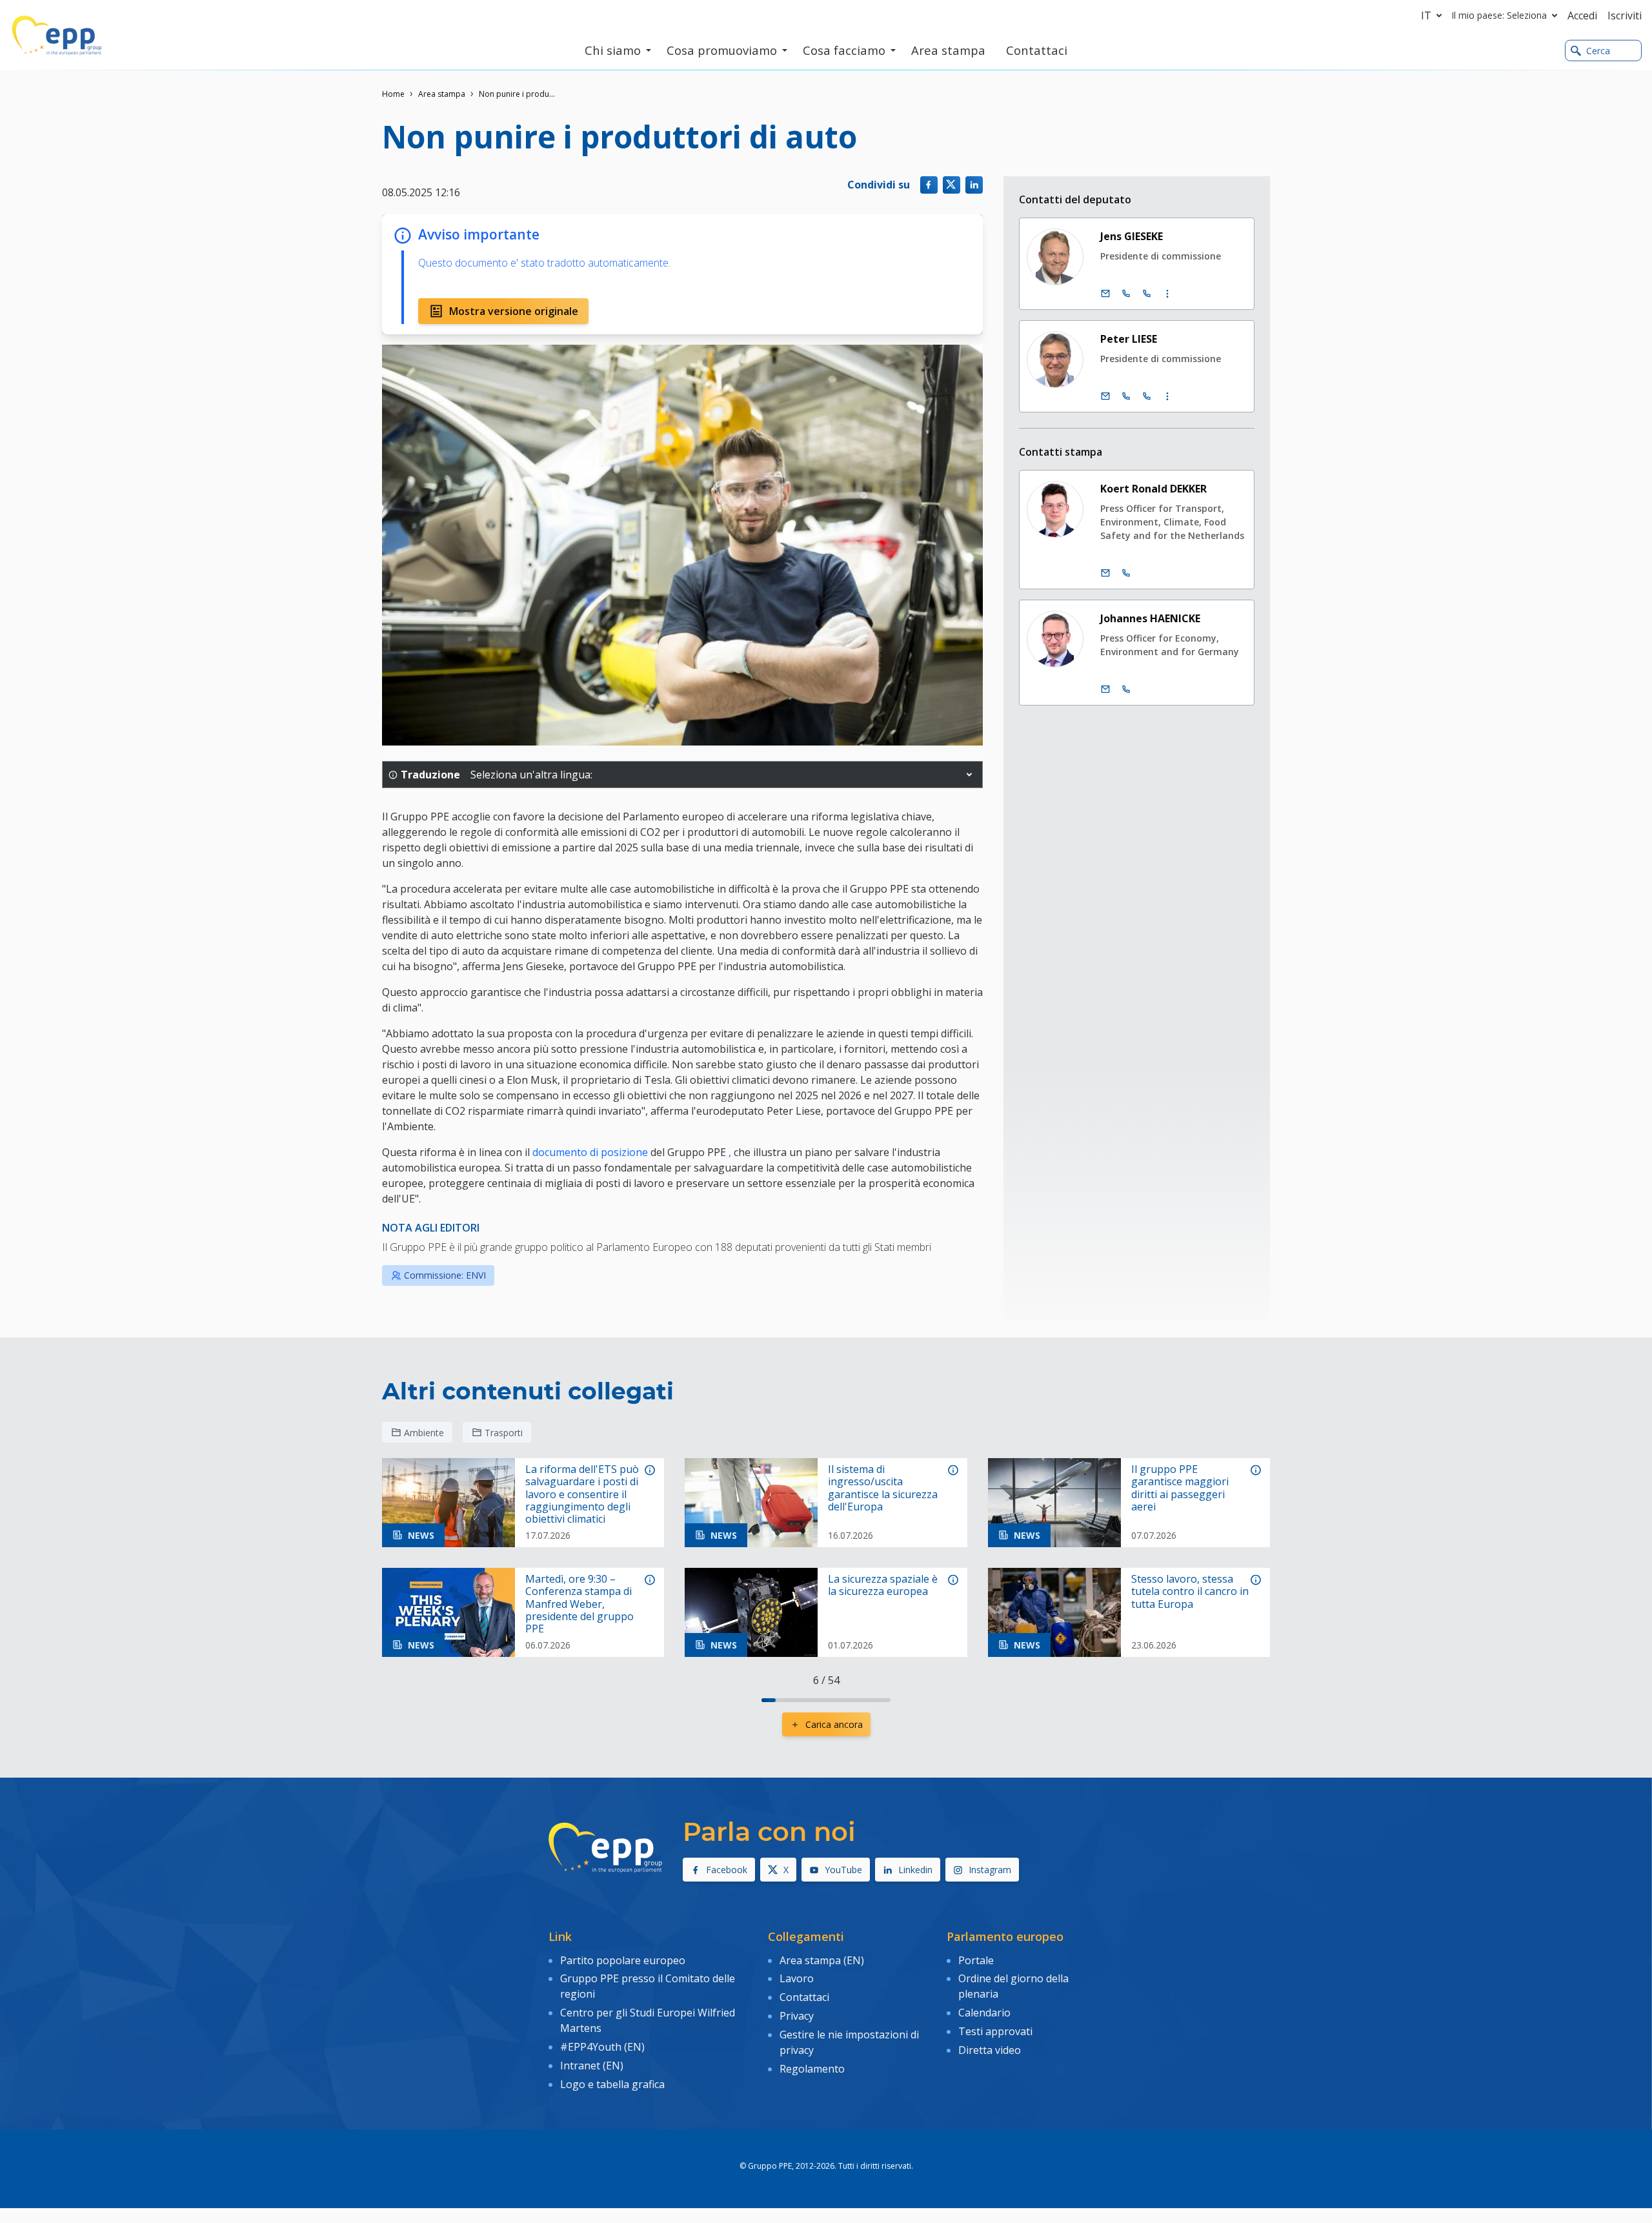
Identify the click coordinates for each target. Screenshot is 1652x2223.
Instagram (990, 1870)
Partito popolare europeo (623, 1960)
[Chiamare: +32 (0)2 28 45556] (1126, 294)
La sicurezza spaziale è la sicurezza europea (883, 1585)
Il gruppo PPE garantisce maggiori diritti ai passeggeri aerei (1180, 1488)
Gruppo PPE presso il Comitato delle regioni (648, 1986)
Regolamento (812, 2069)
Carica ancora (834, 1724)
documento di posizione (590, 1152)
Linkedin (915, 1870)
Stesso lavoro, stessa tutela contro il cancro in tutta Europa (1190, 1592)
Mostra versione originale (514, 311)
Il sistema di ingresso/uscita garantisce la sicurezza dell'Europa (883, 1488)
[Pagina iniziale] (57, 36)
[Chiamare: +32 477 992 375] (1126, 573)
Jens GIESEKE (1132, 236)
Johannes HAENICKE (1150, 618)
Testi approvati (995, 2031)
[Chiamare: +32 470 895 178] (1126, 689)
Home (393, 94)
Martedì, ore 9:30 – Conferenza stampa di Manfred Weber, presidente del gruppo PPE (579, 1604)
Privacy (797, 2016)
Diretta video (990, 2050)
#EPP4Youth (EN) (602, 2047)
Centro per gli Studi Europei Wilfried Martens (648, 2020)
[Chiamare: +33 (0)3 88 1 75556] (1147, 294)
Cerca (1598, 51)
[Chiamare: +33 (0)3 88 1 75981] (1147, 396)
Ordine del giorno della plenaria (1013, 1986)
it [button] (1426, 15)
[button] (969, 775)
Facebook (727, 1870)
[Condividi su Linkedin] (974, 185)
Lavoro (797, 1978)
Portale (976, 1960)
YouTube (843, 1870)
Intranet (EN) (592, 2066)
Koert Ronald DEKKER (1153, 489)
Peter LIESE (1129, 339)
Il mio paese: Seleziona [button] (1499, 15)
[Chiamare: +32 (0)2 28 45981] (1126, 396)
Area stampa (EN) (822, 1960)
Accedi (1582, 15)
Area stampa (442, 94)
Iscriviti (1625, 15)
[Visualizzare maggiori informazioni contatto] (1167, 294)
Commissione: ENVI (445, 1275)
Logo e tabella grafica (612, 2084)
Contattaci (804, 1997)
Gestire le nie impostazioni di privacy (849, 2042)
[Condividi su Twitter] (952, 185)
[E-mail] (1105, 294)
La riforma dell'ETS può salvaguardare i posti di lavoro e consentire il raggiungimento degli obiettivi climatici (582, 1494)
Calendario (984, 2013)
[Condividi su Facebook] (929, 185)
